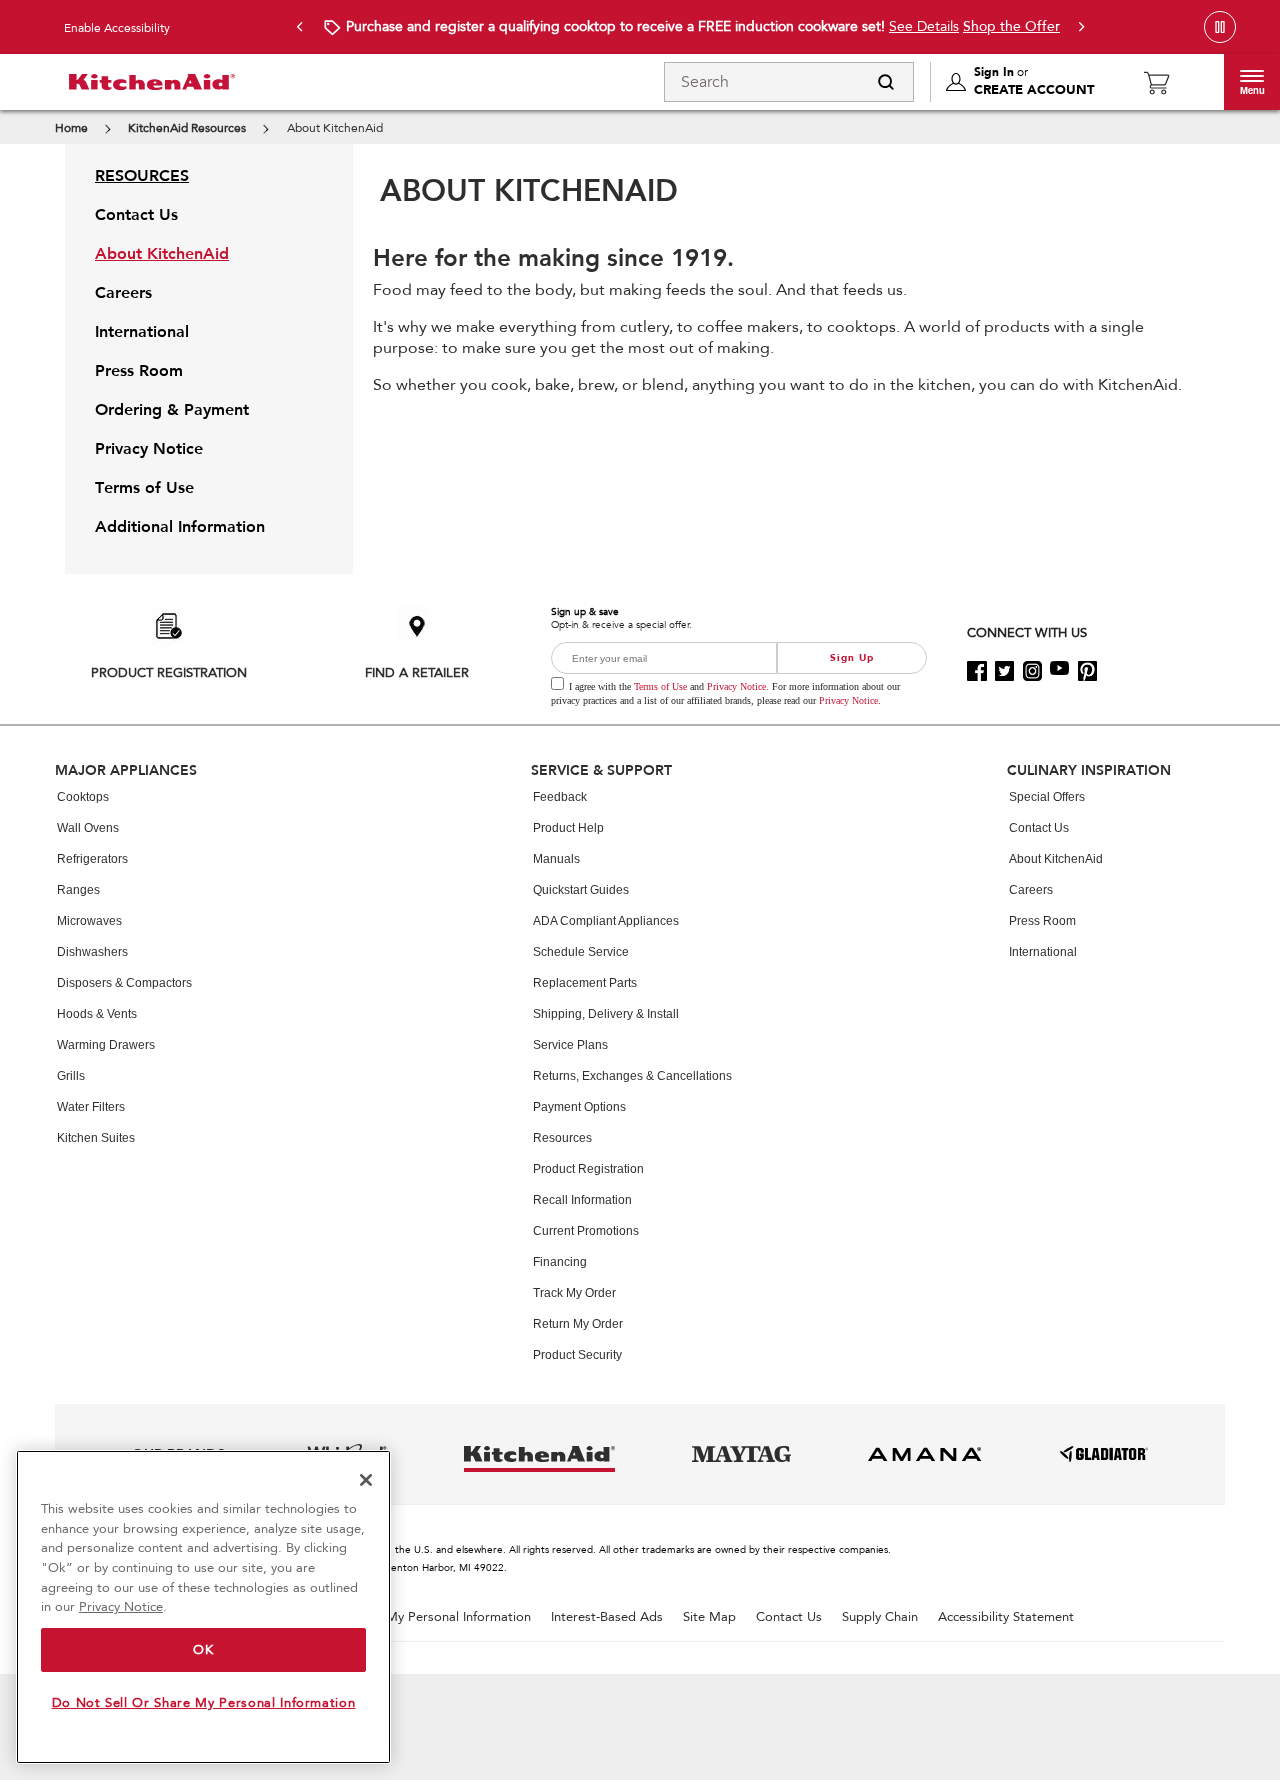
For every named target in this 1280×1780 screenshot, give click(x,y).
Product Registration (169, 672)
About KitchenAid (1056, 859)
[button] (1252, 82)
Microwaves (89, 921)
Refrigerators (92, 859)
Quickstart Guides (581, 890)
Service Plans (570, 1045)
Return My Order (578, 1324)
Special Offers (1047, 797)
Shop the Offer (1011, 26)
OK (203, 1650)
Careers (1031, 890)
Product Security (577, 1355)
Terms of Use (660, 686)
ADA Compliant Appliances (606, 921)
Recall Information (582, 1200)
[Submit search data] (886, 82)
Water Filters (91, 1107)
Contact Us (1039, 828)
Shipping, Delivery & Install (606, 1014)
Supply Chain (880, 1617)
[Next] (1082, 27)
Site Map (709, 1617)
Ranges (78, 890)
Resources (562, 1138)
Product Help (568, 828)
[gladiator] (1104, 1454)
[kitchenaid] (539, 1454)
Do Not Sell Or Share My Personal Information (204, 1703)
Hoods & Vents (97, 1014)
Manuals (556, 859)
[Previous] (300, 27)
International (1043, 952)
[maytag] (741, 1454)
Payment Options (579, 1107)
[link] (1156, 82)
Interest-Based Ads (607, 1617)
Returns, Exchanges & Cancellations (632, 1076)
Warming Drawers (106, 1045)
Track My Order (574, 1293)
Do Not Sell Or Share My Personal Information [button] (393, 1617)
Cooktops (83, 797)
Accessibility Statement (1006, 1617)
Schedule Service (581, 952)
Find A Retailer (417, 672)
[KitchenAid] (140, 82)
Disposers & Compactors (124, 983)
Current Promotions (586, 1231)
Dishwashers (92, 952)
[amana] (925, 1454)
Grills (71, 1076)
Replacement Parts (585, 983)
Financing (560, 1262)
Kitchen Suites (96, 1138)
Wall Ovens (88, 828)
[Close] (366, 1480)
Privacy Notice (736, 686)
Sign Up (852, 658)
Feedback (560, 797)
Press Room (1042, 921)
